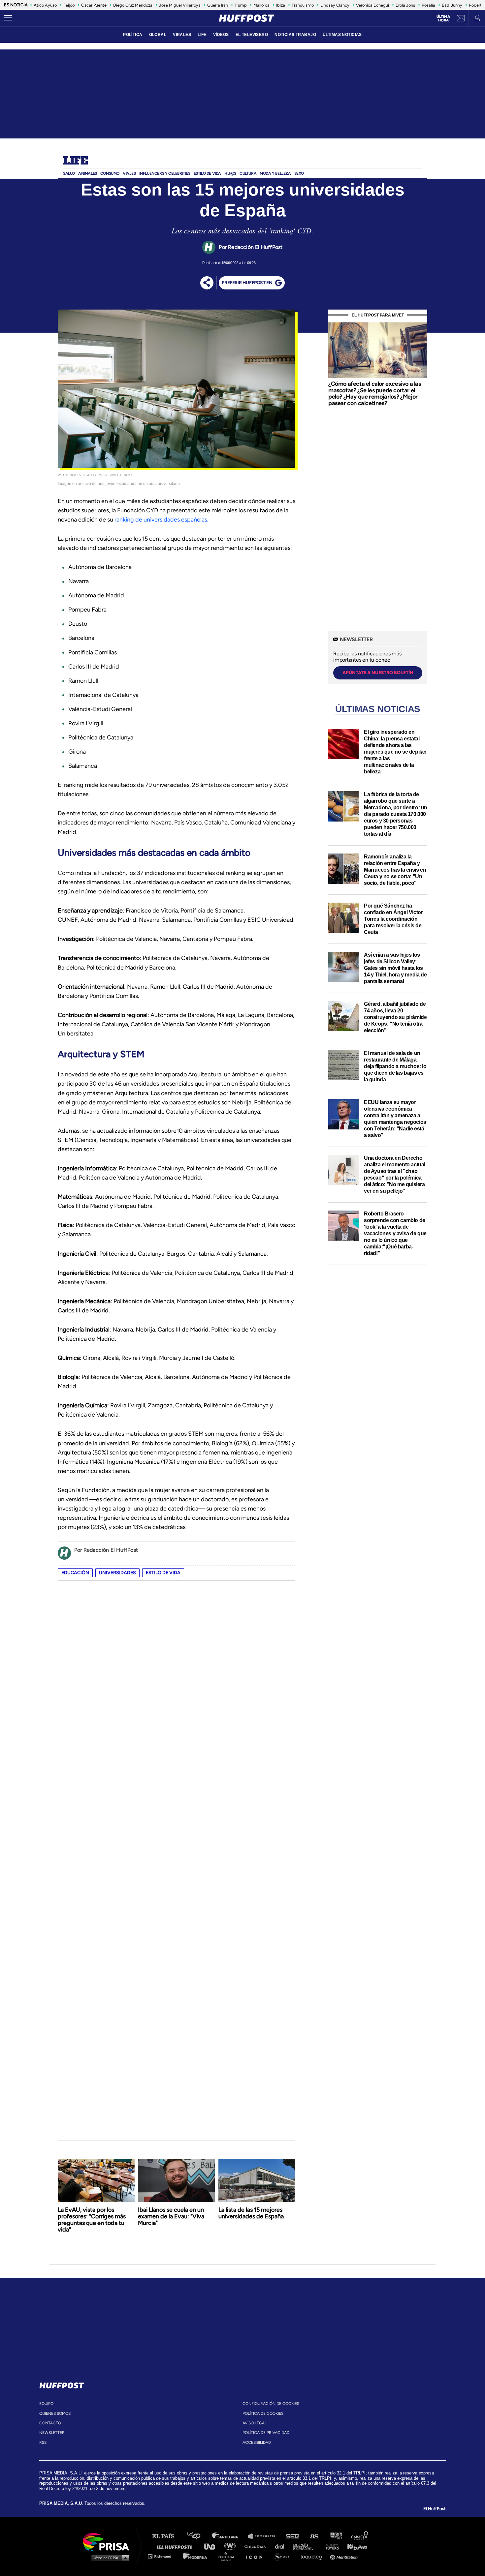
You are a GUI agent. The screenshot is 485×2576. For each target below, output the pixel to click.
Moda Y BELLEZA (275, 173)
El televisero (252, 35)
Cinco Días (257, 2546)
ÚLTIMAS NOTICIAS (342, 35)
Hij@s (230, 173)
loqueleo (313, 2556)
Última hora (443, 18)
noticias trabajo (295, 35)
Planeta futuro (330, 2546)
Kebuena (354, 2546)
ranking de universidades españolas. (162, 520)
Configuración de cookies (271, 2404)
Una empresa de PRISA (109, 2542)
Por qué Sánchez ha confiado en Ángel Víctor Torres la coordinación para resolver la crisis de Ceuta (393, 919)
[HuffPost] (62, 2384)
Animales (88, 173)
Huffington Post (176, 2546)
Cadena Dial (282, 2546)
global (158, 35)
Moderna (195, 2556)
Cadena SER (293, 2536)
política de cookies (263, 2413)
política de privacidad (266, 2433)
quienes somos (55, 2413)
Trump (241, 5)
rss (43, 2442)
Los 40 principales (199, 2536)
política (133, 35)
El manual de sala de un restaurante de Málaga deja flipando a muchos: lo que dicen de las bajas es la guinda (395, 1066)
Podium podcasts (228, 2556)
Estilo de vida (163, 1573)
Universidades (117, 1573)
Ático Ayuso (45, 5)
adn (336, 2536)
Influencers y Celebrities (165, 173)
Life (75, 161)
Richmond (163, 2556)
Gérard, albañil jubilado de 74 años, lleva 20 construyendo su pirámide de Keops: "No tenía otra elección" (395, 1017)
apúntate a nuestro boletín (378, 673)
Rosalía (428, 5)
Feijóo (69, 5)
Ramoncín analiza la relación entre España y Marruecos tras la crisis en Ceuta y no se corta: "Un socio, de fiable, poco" (395, 870)
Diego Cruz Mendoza (133, 5)
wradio (231, 2546)
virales (182, 35)
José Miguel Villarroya (180, 5)
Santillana (230, 2536)
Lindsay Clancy (335, 5)
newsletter (52, 2433)
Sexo (299, 173)
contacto (50, 2423)
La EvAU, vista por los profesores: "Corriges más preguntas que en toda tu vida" (92, 2220)
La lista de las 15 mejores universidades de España (251, 2213)
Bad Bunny (452, 5)
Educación (75, 1573)
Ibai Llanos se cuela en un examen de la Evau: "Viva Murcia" (171, 2216)
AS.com (314, 2536)
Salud (69, 173)
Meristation (345, 2556)
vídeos (221, 35)
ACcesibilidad (257, 2442)
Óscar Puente (94, 5)
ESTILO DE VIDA (207, 173)
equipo (46, 2404)
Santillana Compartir (265, 2536)
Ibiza (281, 5)
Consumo (110, 173)
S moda (284, 2556)
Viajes (129, 173)
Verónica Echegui (372, 5)
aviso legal (255, 2423)
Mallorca (261, 5)
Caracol (360, 2536)
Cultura (248, 173)
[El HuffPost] (246, 18)
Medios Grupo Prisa (108, 2558)
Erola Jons (405, 5)
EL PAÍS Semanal (306, 2546)
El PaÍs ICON (256, 2556)
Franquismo (303, 5)
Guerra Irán (218, 5)
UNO (212, 2546)
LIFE (202, 35)
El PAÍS (167, 2536)
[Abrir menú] (8, 18)
